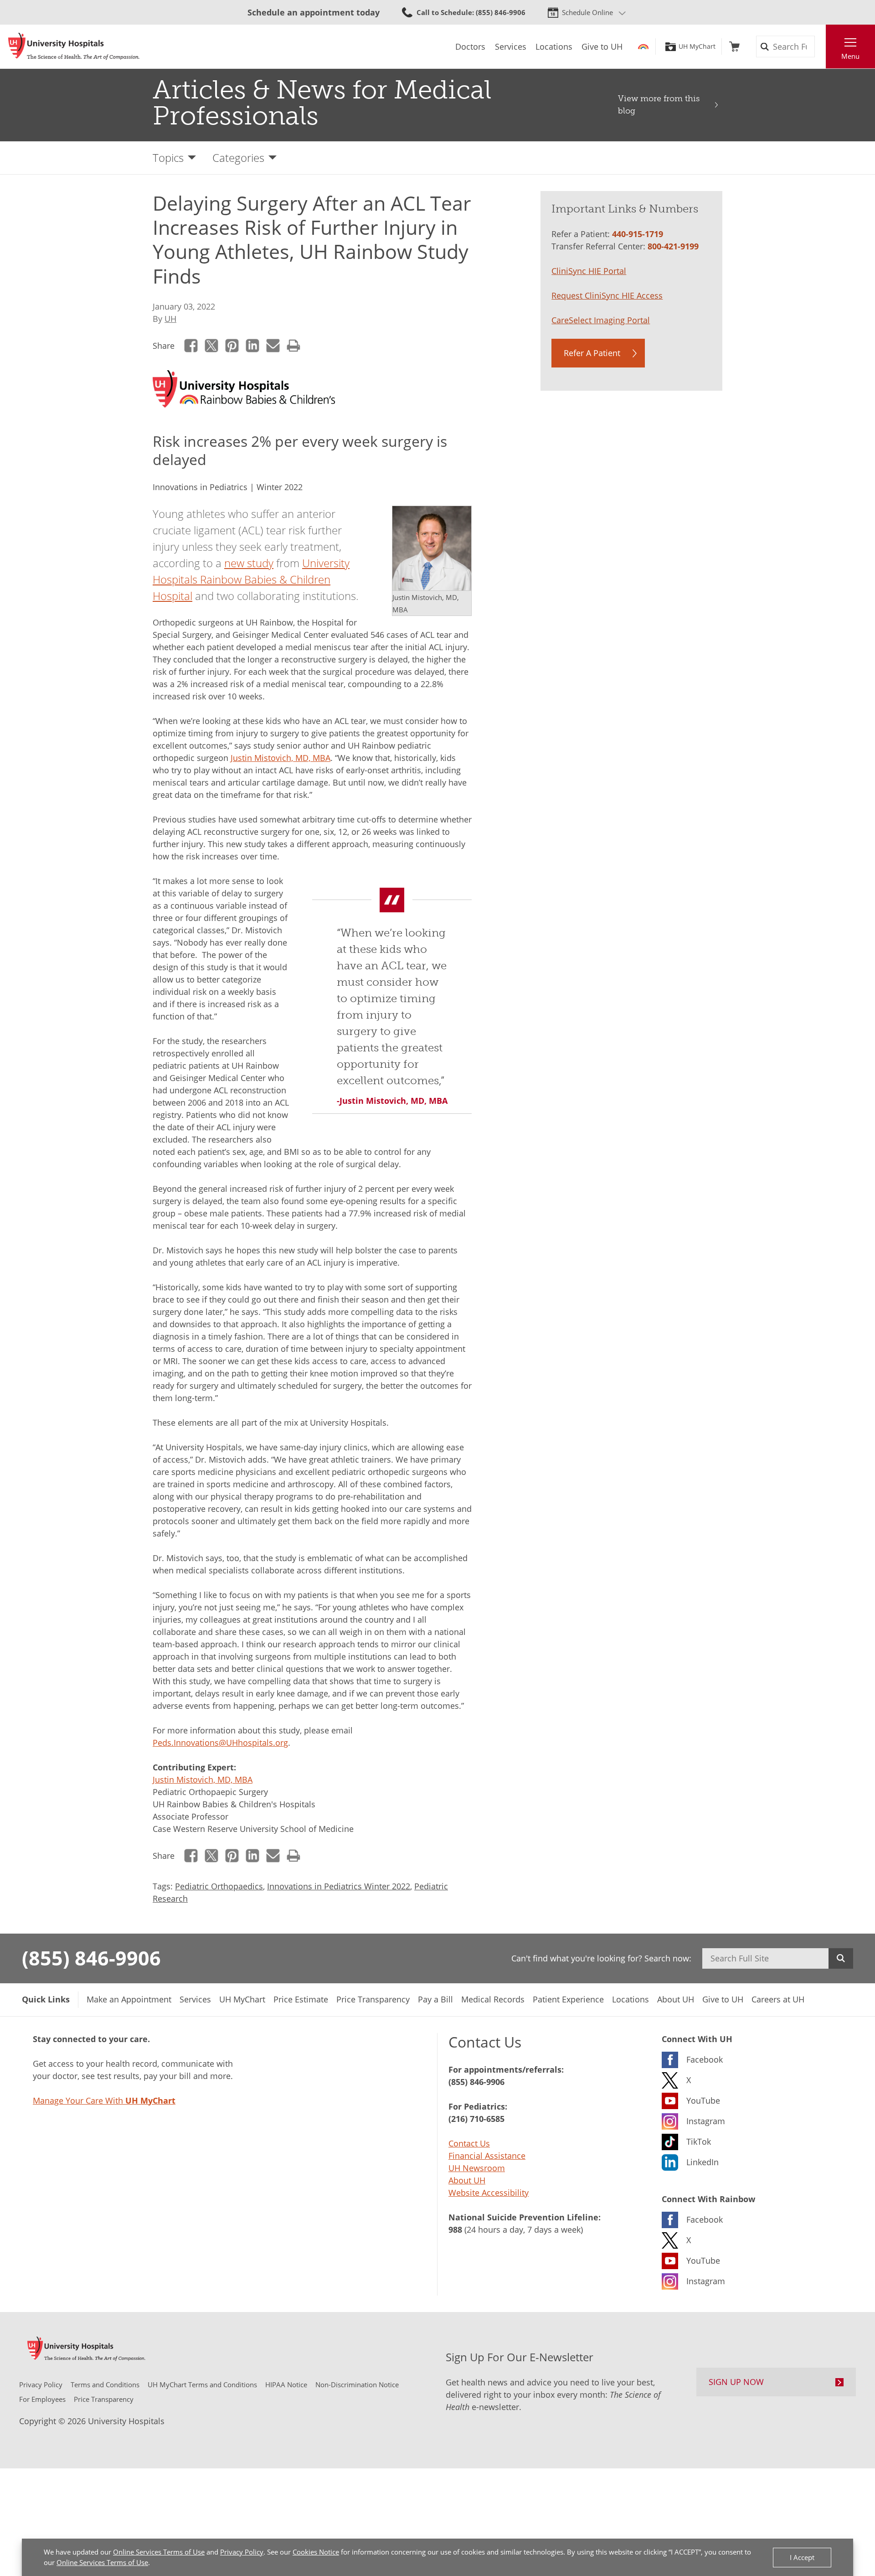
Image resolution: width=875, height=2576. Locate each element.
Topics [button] (168, 158)
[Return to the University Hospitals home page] (74, 47)
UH (170, 319)
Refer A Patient (592, 353)
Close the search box (821, 47)
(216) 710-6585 (476, 2119)
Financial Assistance (487, 2156)
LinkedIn (253, 345)
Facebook (191, 345)
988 (455, 2229)
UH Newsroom (477, 2168)
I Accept (802, 2557)
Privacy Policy (242, 2552)
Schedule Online (587, 12)
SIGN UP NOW (736, 2382)
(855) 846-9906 (91, 1958)
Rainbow (643, 47)
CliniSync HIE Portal (589, 271)
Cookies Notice (316, 2552)
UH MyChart (697, 47)
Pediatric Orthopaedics (219, 1886)
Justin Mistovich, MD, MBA (281, 758)
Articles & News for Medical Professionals (322, 103)
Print (294, 345)
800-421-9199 (673, 246)
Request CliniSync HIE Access (607, 295)
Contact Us (469, 2143)
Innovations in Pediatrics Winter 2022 (339, 1886)
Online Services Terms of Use (159, 2552)
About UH (467, 2180)
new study (249, 563)
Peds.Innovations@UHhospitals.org (220, 1743)
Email (273, 345)
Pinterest (232, 345)
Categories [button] (238, 158)
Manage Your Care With (104, 2100)
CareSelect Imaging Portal (601, 320)
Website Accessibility (489, 2193)
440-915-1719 (638, 234)
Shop (734, 47)
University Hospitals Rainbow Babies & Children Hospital (251, 579)
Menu (850, 56)
